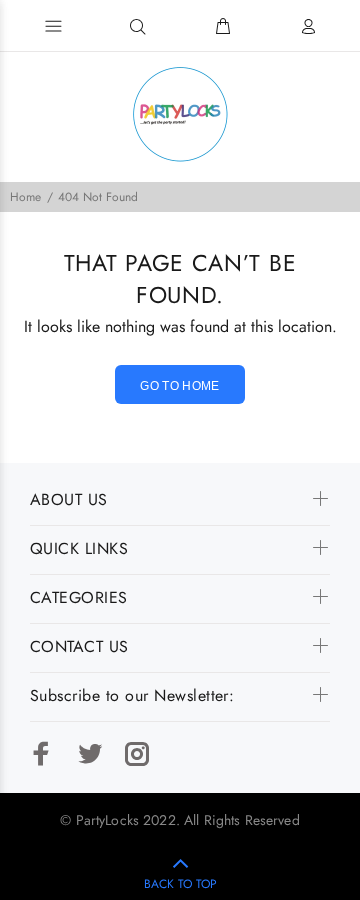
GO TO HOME (180, 386)
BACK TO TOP (180, 884)
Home (25, 197)
